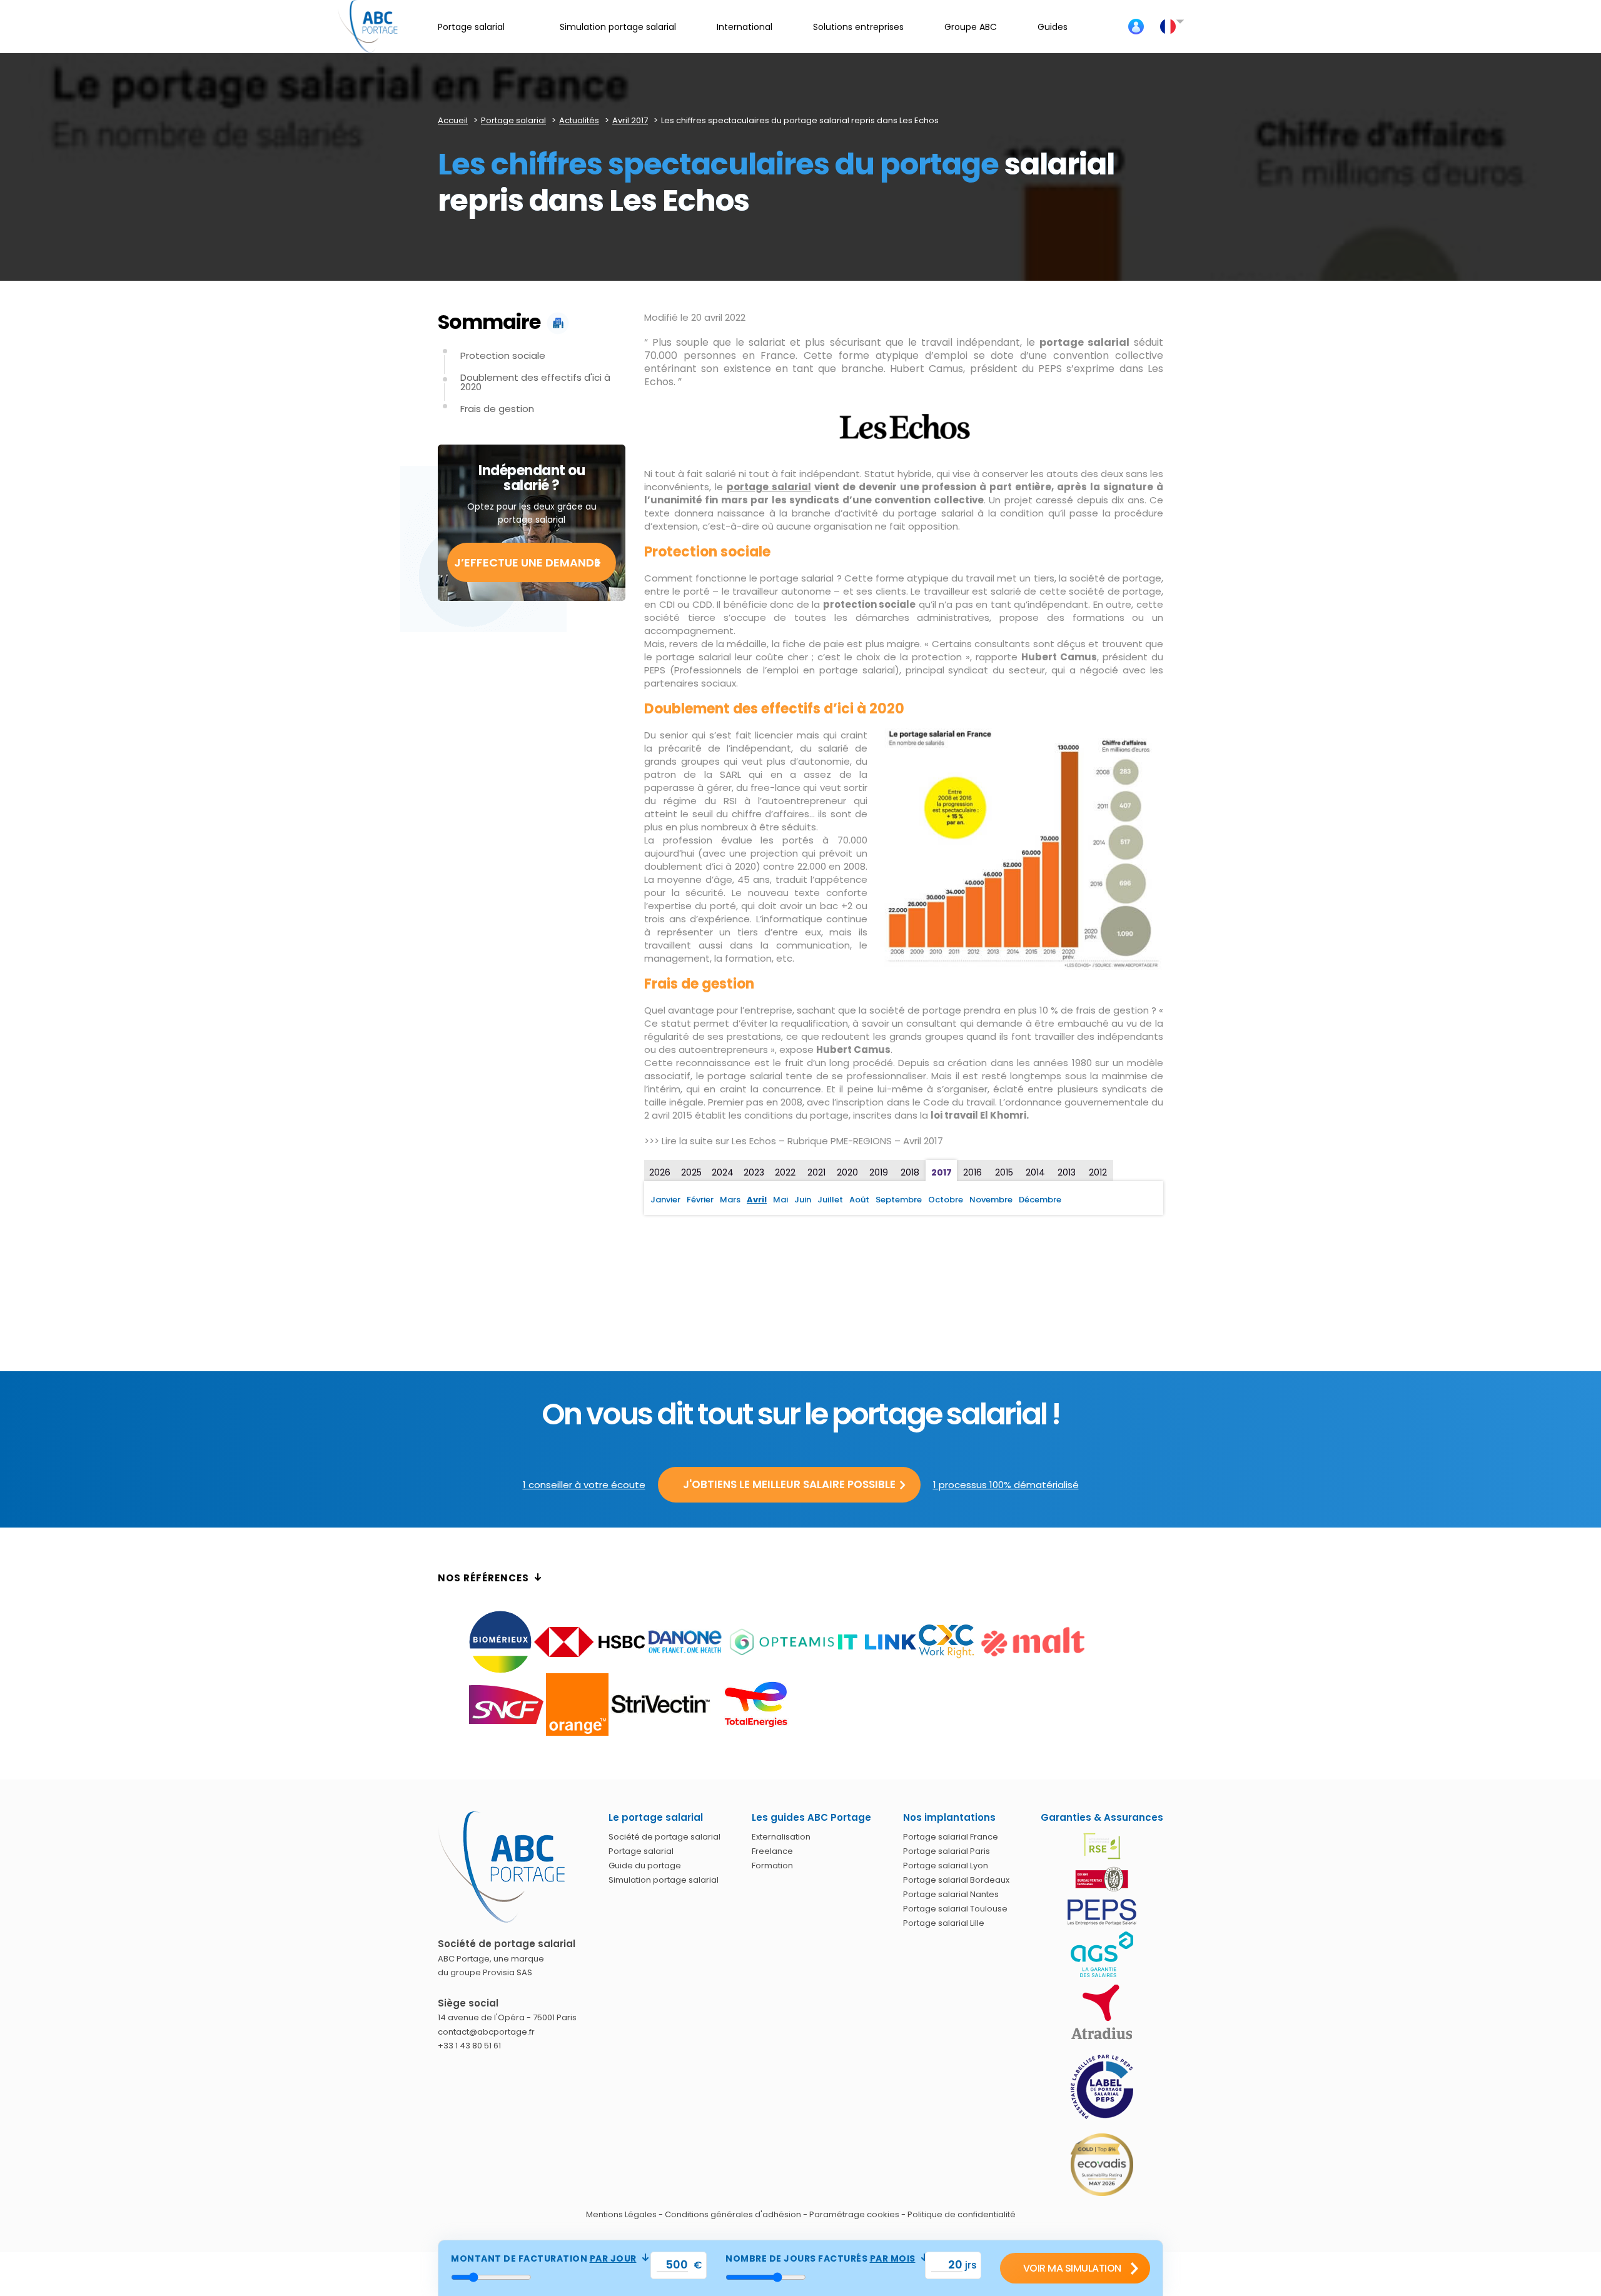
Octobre (946, 1200)
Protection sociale (503, 355)
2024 (723, 1172)
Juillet (830, 1200)
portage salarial (769, 487)
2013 (1067, 1172)
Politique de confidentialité (962, 2214)
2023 (754, 1172)
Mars (730, 1200)
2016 (972, 1172)
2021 (816, 1172)
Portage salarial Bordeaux (956, 1880)
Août (859, 1200)
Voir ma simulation (1072, 2268)
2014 (1035, 1172)
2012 (1098, 1172)
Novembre (991, 1200)
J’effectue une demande (527, 562)
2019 (879, 1172)
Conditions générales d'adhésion (733, 2214)
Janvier (665, 1200)
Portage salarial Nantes (951, 1894)
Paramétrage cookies (854, 2214)
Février (700, 1200)
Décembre (1040, 1200)
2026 (660, 1172)
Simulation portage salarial (664, 1880)
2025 (691, 1172)
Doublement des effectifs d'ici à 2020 (535, 382)
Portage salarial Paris (947, 1851)
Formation (772, 1865)
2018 (910, 1172)
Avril (757, 1200)
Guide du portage (645, 1865)
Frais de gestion (497, 409)
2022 (785, 1172)
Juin (803, 1200)
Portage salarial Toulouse (955, 1909)
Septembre (899, 1200)
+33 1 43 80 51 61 (469, 2046)
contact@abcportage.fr (486, 2032)
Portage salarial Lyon (946, 1865)
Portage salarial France (951, 1837)
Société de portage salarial (664, 1837)
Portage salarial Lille (944, 1923)
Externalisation (781, 1837)
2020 (847, 1172)
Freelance (772, 1851)
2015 (1004, 1172)
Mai (780, 1200)
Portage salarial (641, 1851)
